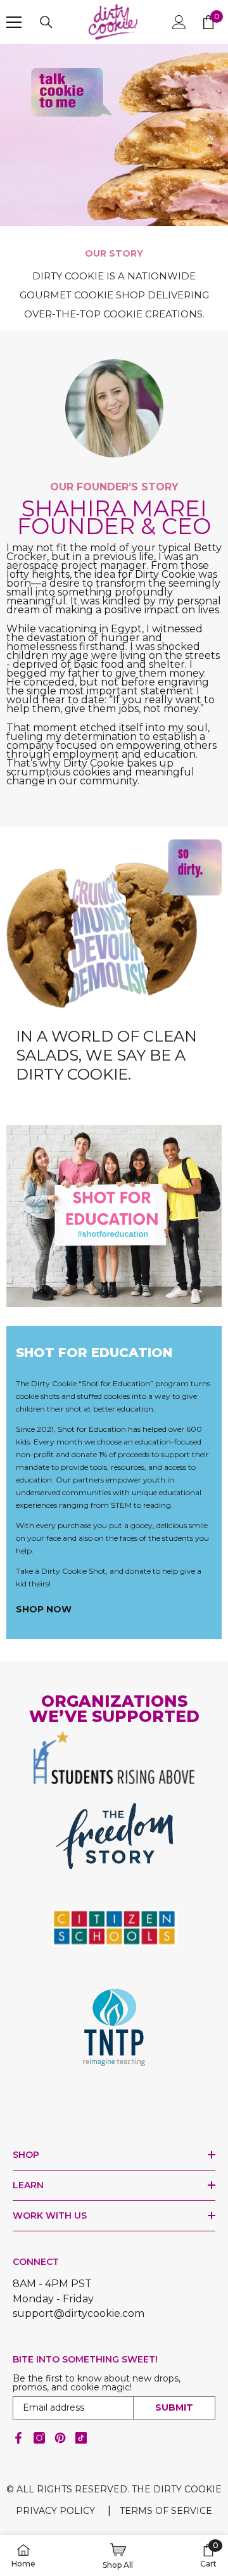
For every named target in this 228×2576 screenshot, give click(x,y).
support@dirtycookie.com (79, 2313)
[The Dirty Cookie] (114, 1216)
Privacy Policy (55, 2511)
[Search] (46, 22)
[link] (114, 158)
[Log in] (179, 22)
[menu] (14, 22)
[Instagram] (39, 2438)
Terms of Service (166, 2511)
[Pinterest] (60, 2438)
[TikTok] (81, 2438)
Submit (174, 2407)
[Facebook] (18, 2438)
